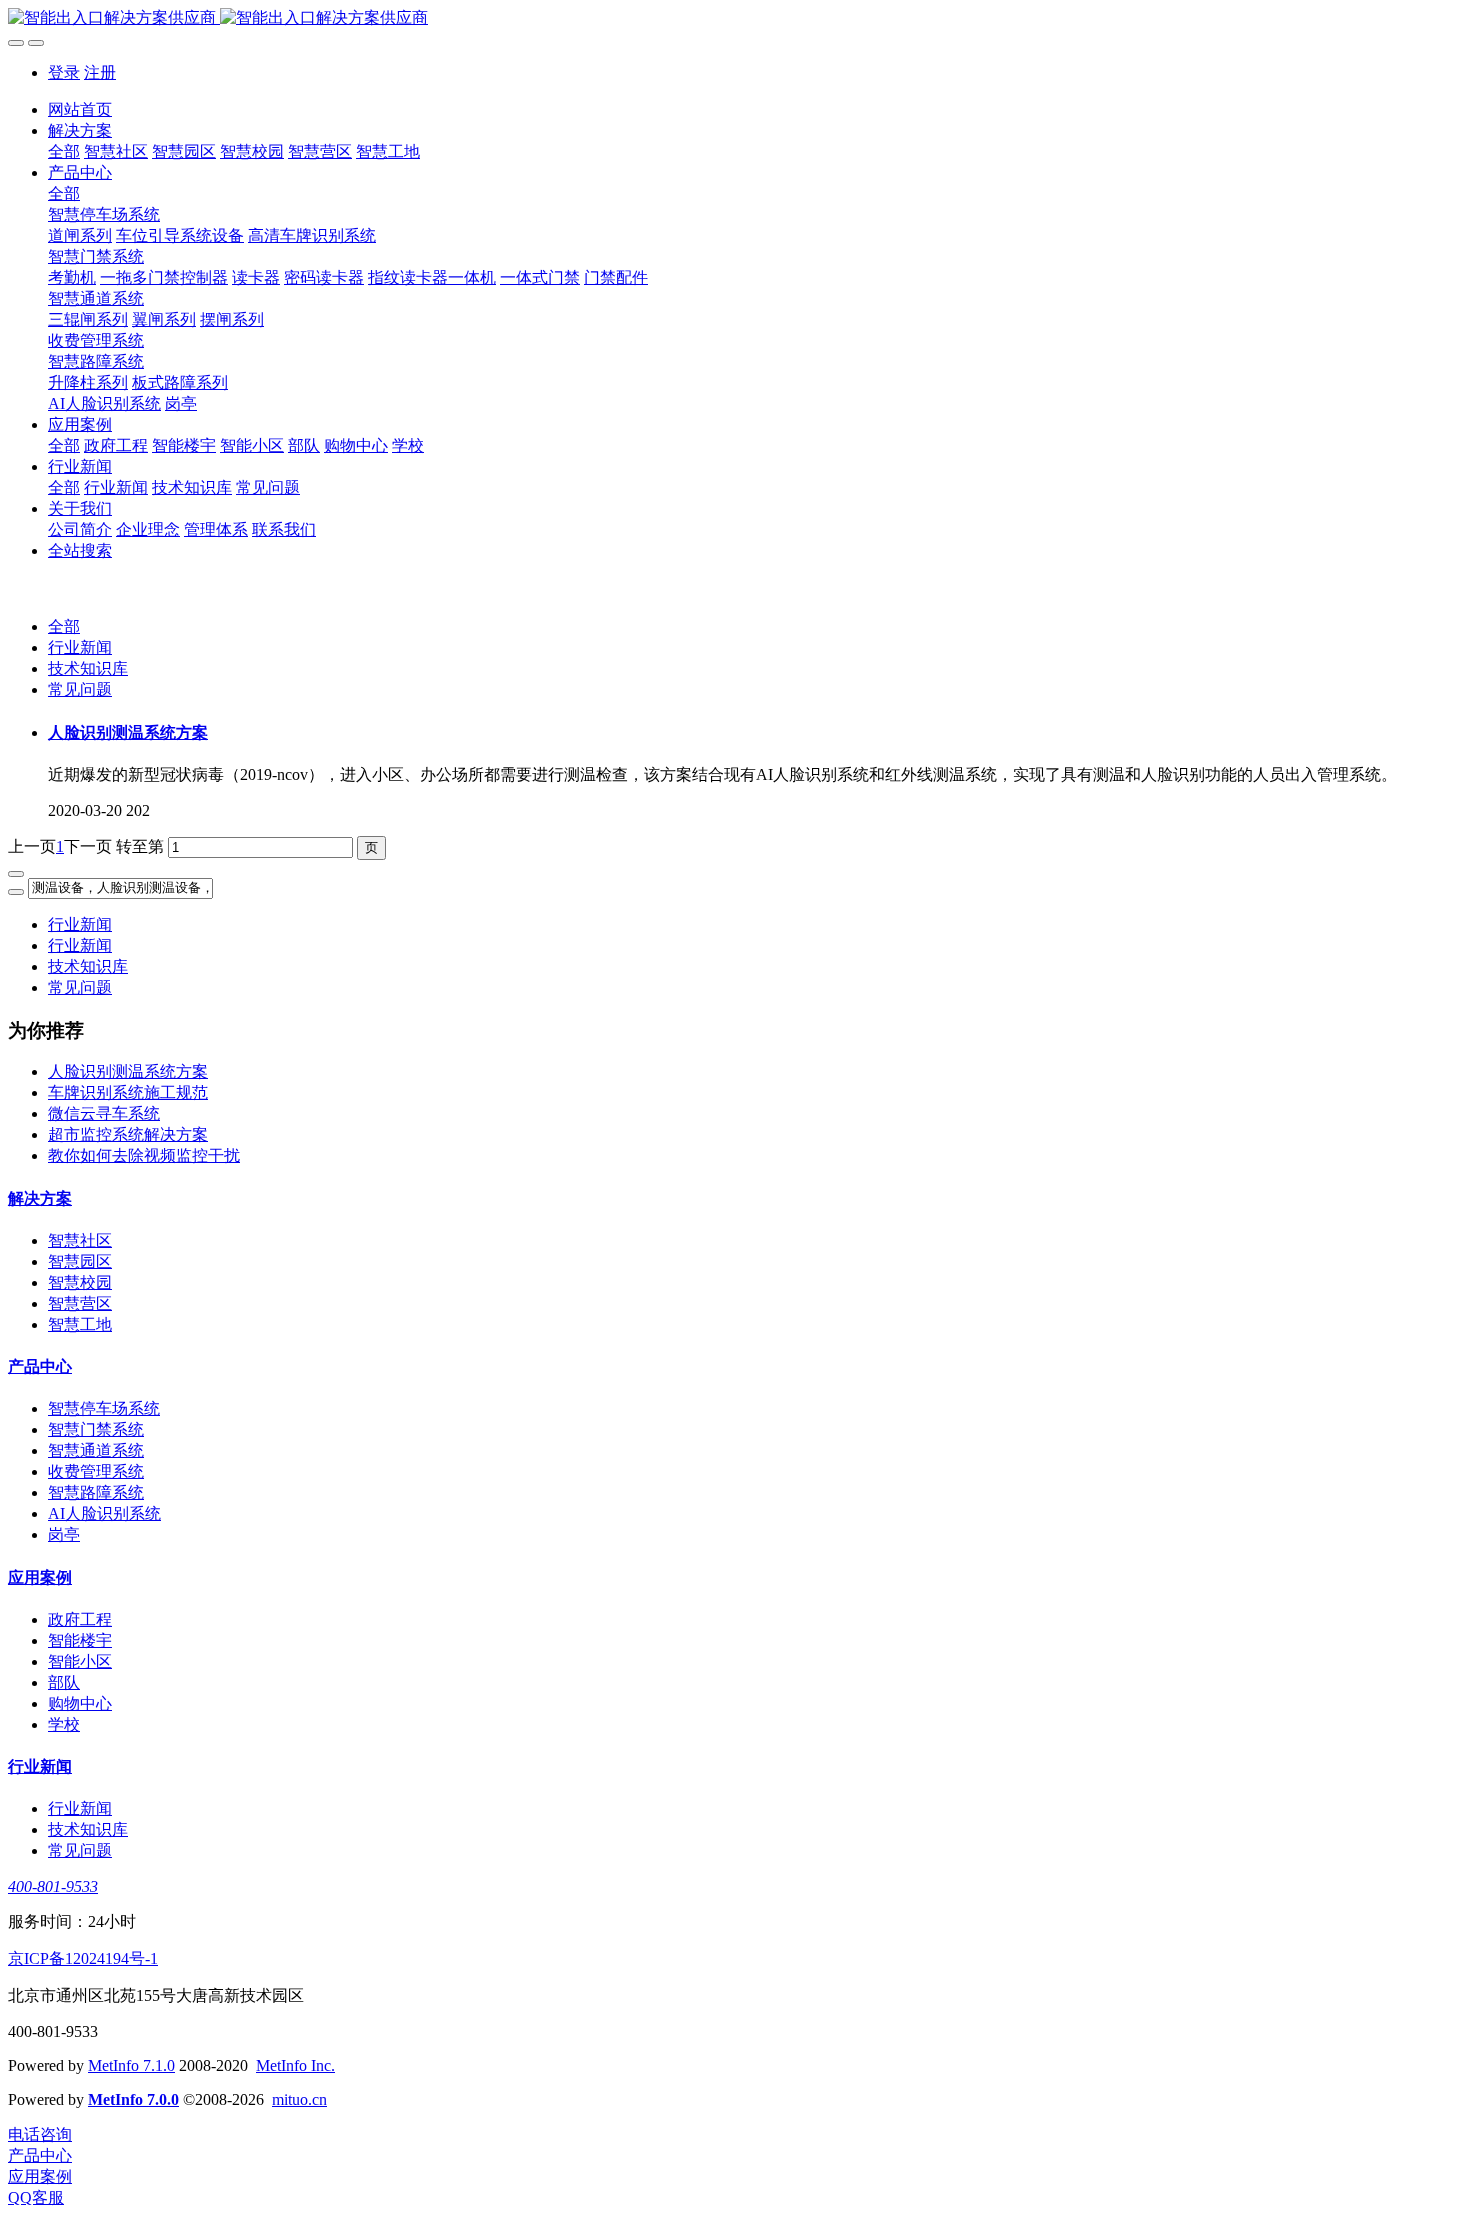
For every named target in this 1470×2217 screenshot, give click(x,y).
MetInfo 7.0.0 (133, 2099)
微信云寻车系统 (104, 1113)
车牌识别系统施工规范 (128, 1092)
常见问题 (80, 689)
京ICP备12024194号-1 (83, 1958)
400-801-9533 (53, 1886)
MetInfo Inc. (295, 2065)
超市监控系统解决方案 (128, 1134)
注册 (100, 72)
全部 (64, 151)
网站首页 (80, 109)
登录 (64, 72)
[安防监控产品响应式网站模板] (735, 18)
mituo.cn (299, 2099)
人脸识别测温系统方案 (128, 1071)
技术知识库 (88, 668)
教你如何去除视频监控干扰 (144, 1155)
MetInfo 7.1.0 (131, 2065)
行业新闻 (80, 647)
